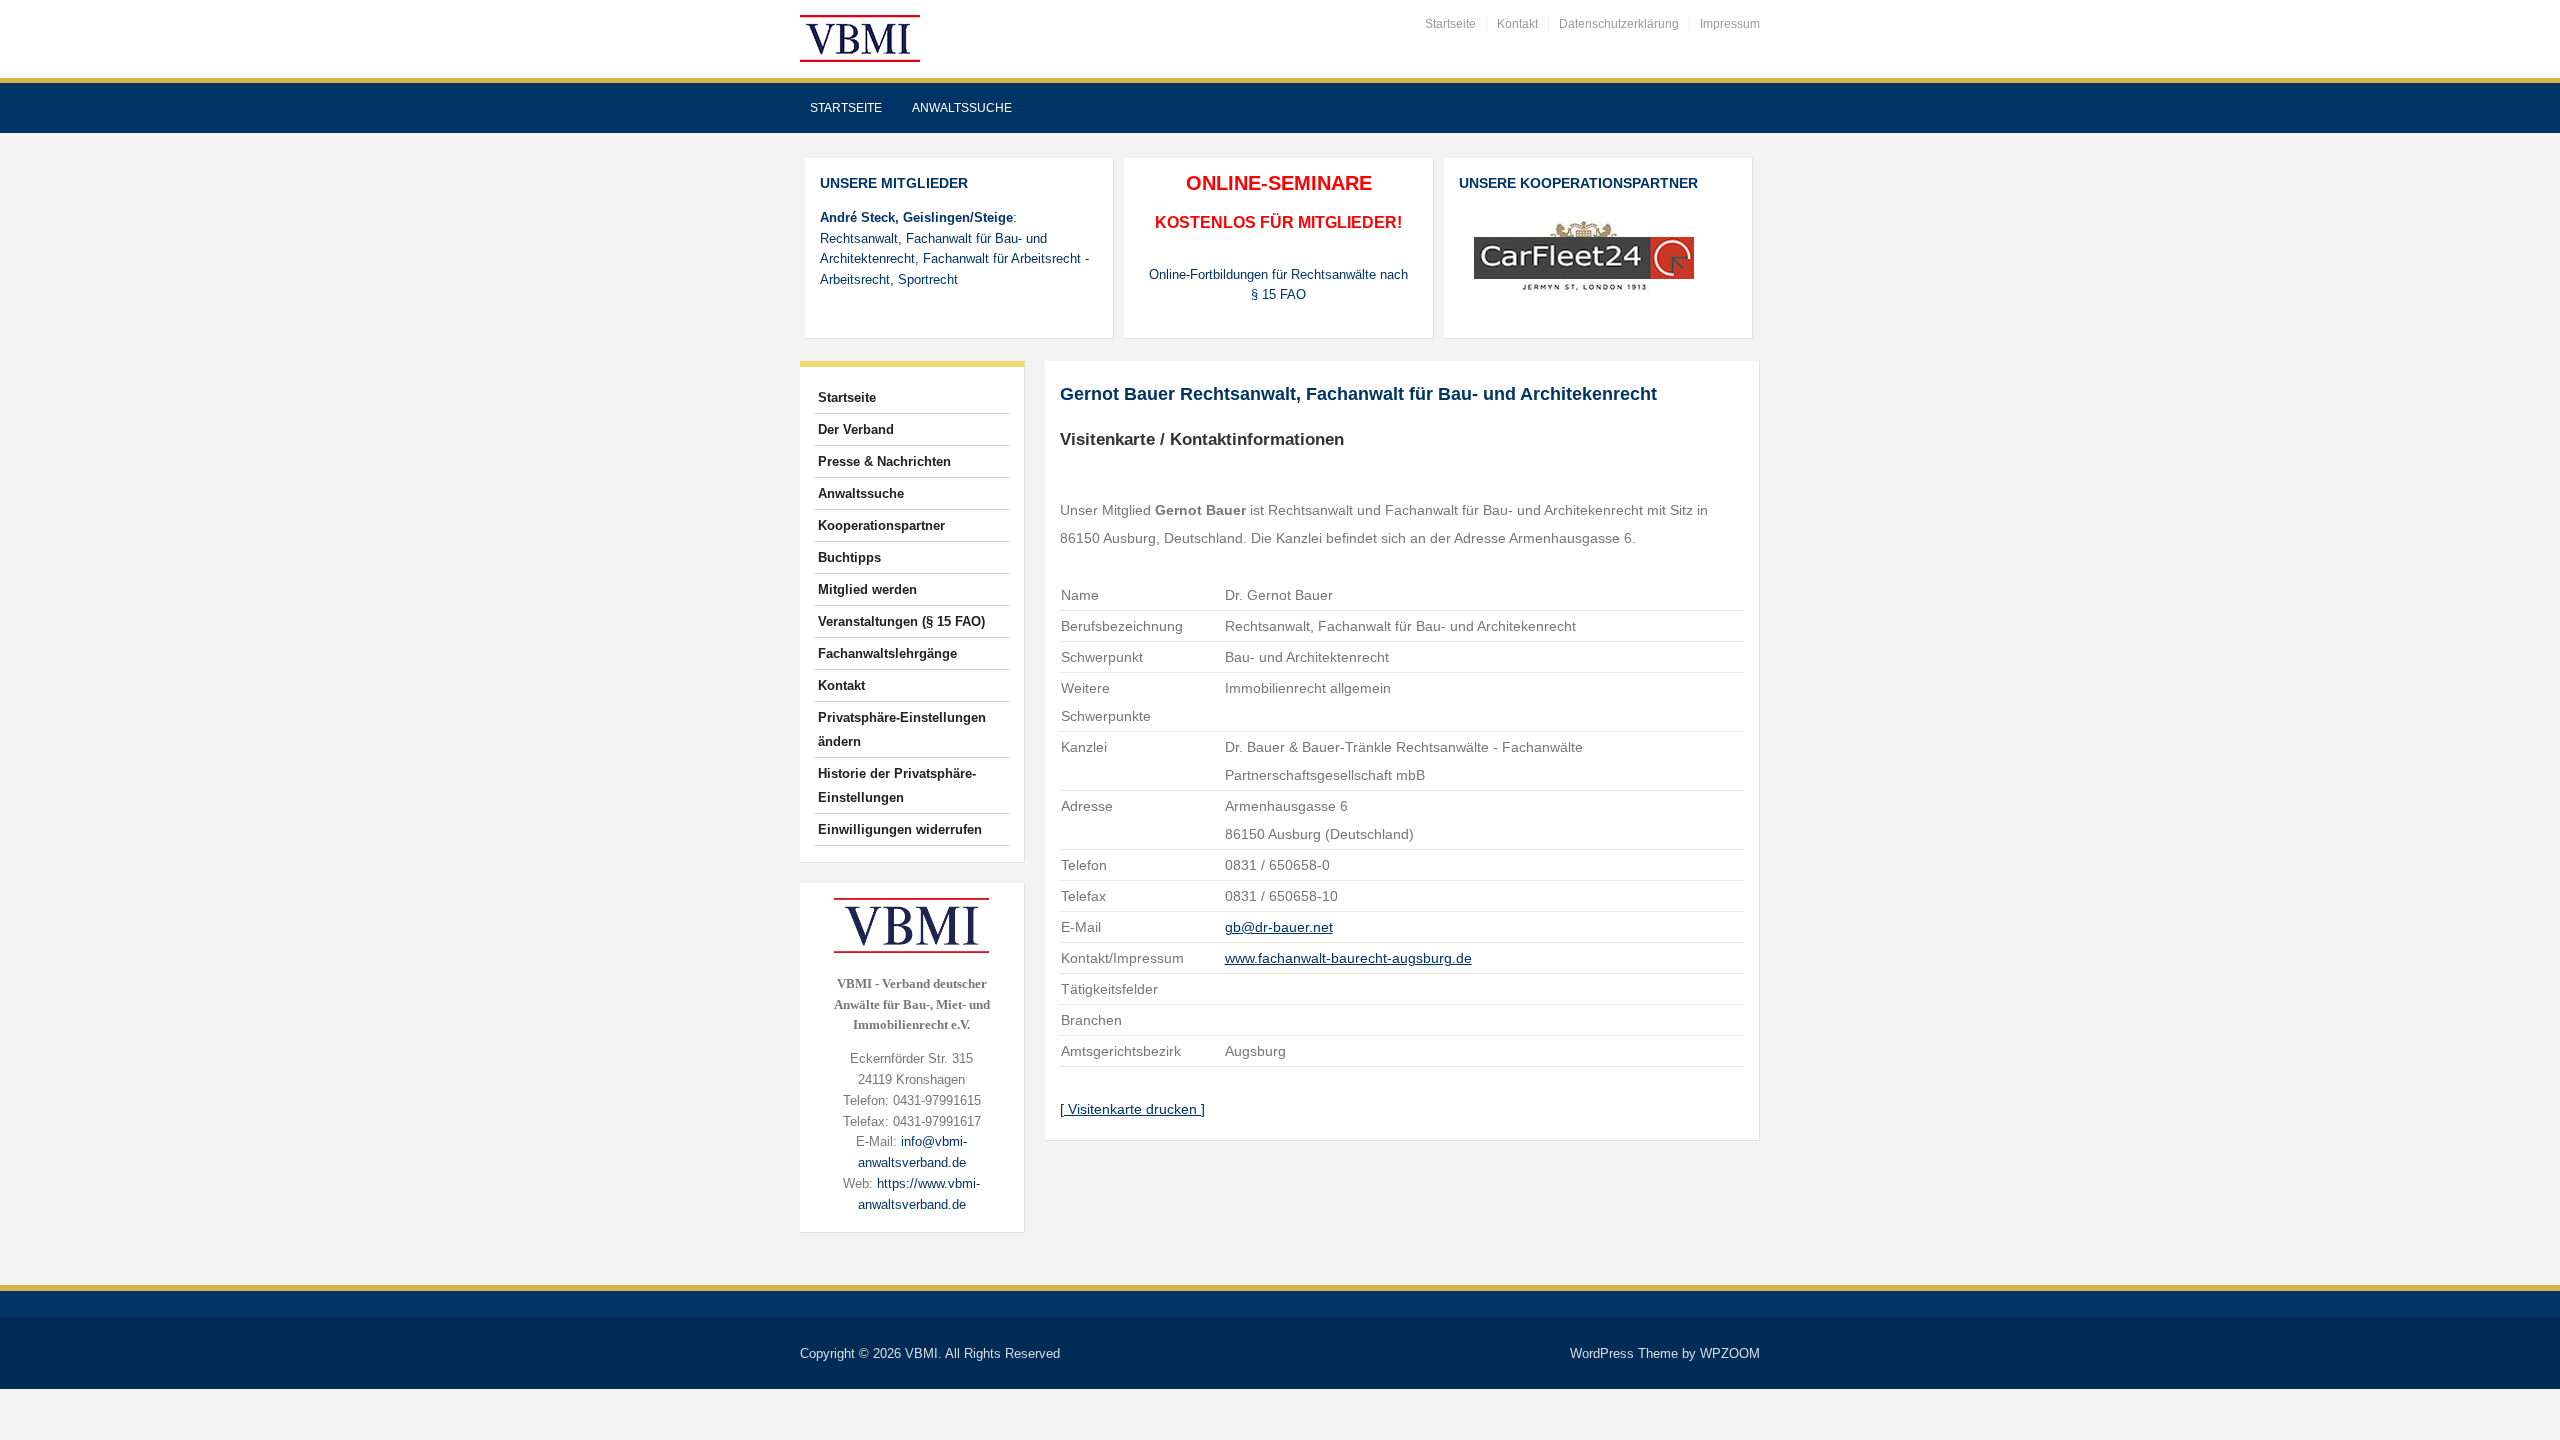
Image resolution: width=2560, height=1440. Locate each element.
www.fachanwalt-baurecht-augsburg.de (1348, 958)
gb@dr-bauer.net (1279, 927)
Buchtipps (849, 557)
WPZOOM (1730, 1353)
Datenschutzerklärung (1619, 24)
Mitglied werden (867, 589)
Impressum (1730, 24)
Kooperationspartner (881, 525)
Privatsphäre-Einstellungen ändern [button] (902, 729)
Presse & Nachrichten (884, 461)
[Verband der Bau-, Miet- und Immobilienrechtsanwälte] (860, 37)
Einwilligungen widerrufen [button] (900, 829)
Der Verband (856, 429)
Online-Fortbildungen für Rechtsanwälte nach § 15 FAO (1278, 285)
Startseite (1450, 24)
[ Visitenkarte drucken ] (1132, 1109)
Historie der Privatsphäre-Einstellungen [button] (897, 785)
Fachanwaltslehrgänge (887, 653)
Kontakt (1517, 24)
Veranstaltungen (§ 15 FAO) (901, 621)
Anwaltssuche (962, 108)
